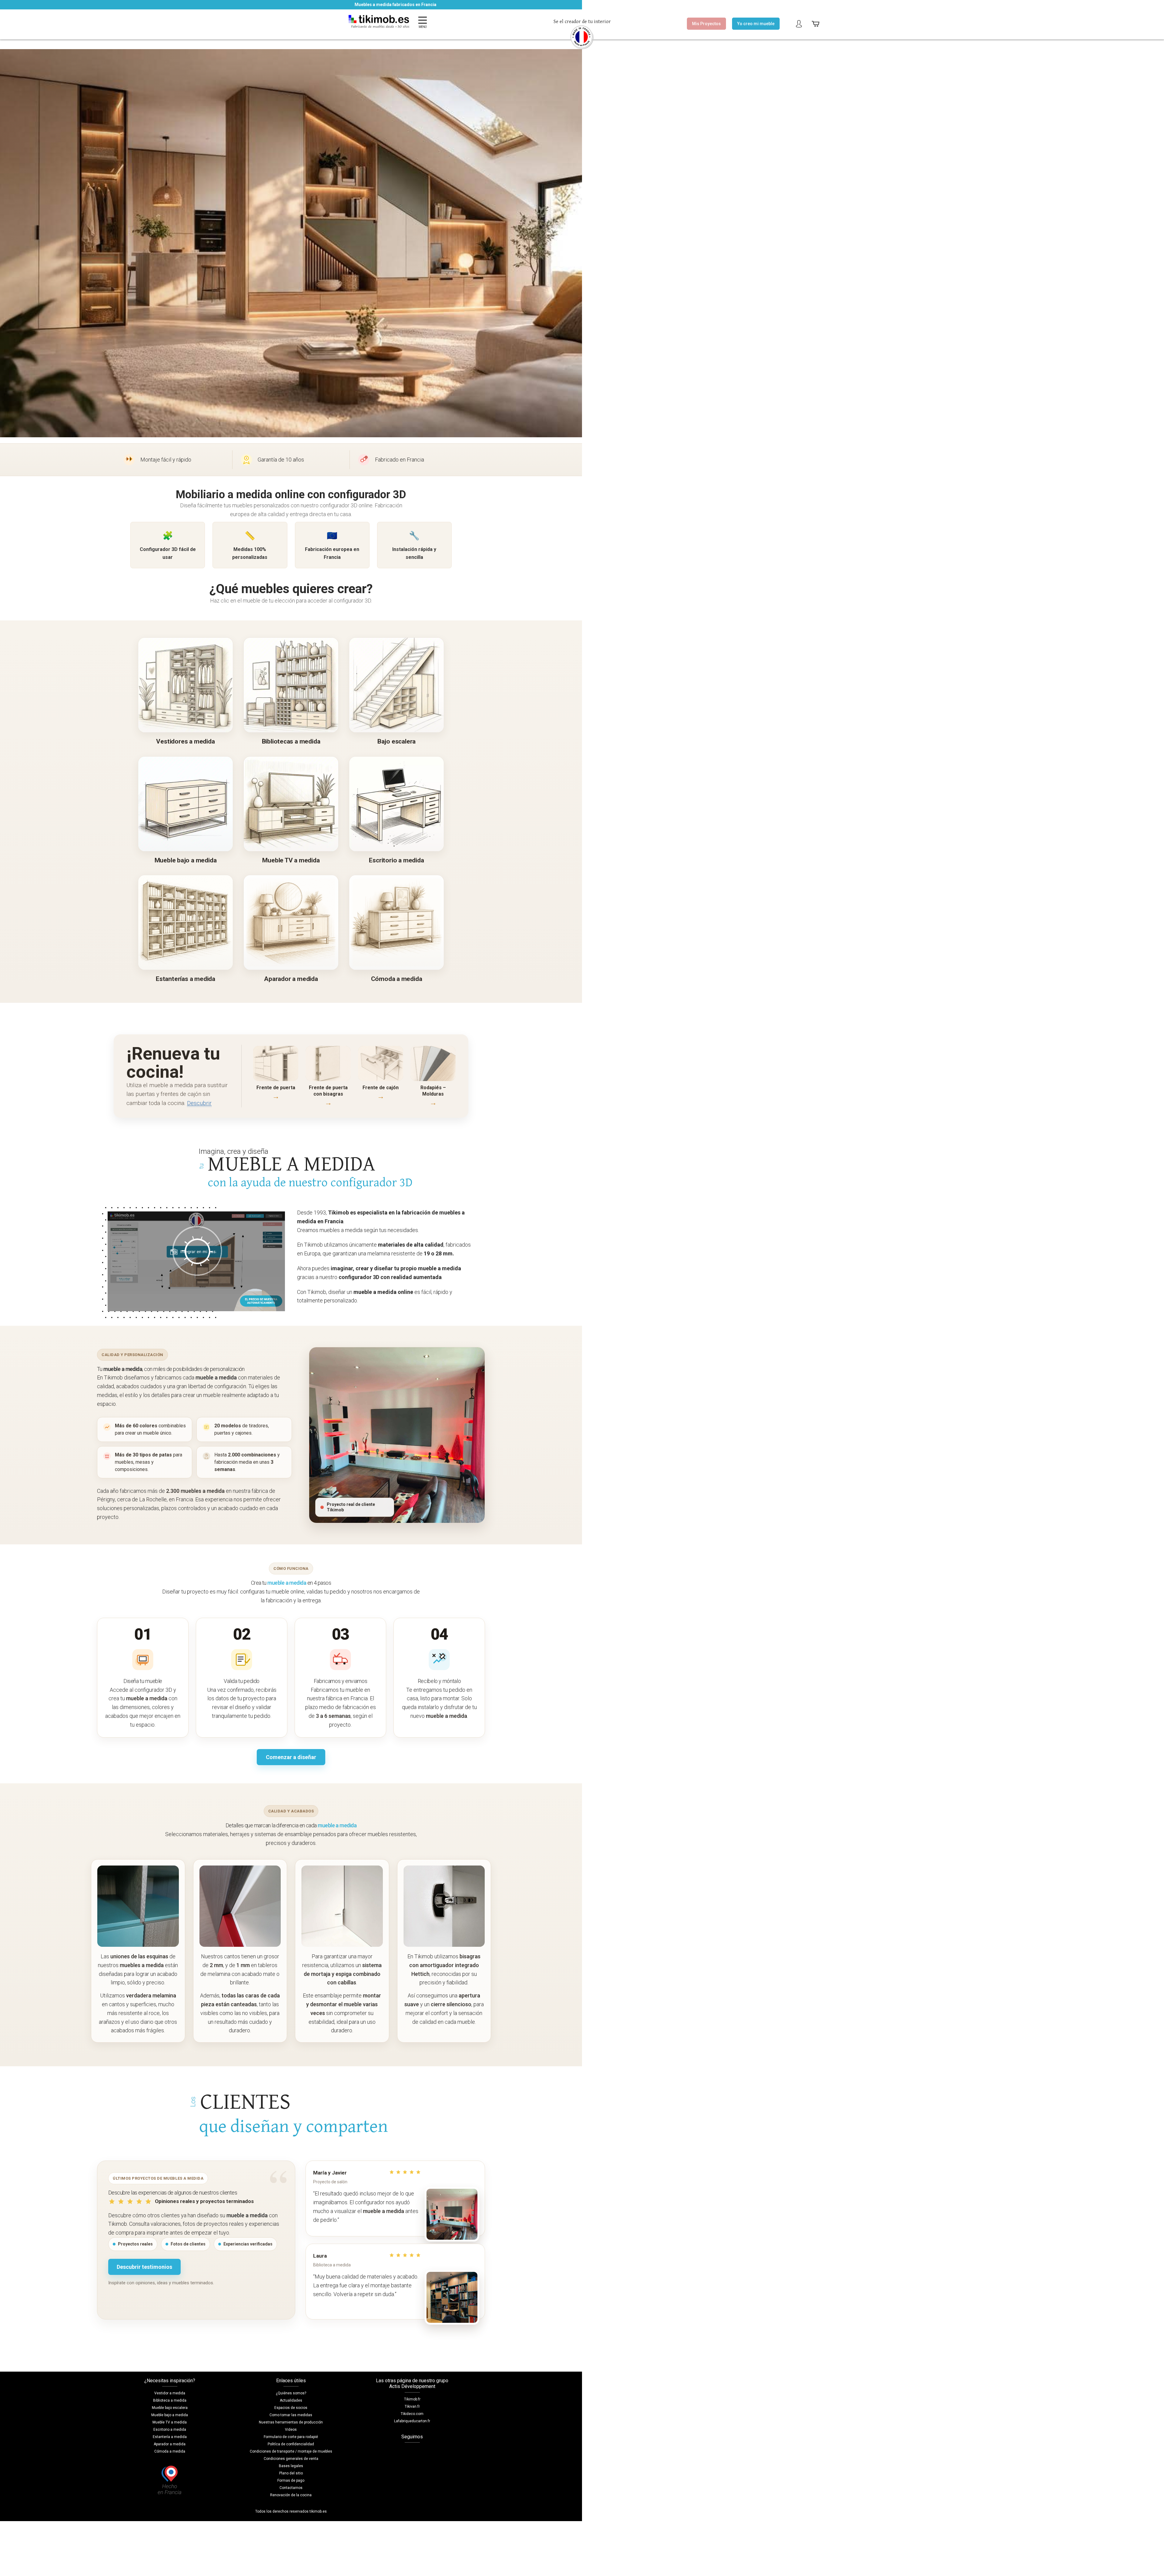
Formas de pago (291, 2480)
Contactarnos (291, 2488)
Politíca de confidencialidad (291, 2444)
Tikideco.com (412, 2414)
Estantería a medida (170, 2437)
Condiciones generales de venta (291, 2459)
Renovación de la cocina (291, 2495)
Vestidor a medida (170, 2393)
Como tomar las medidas (291, 2415)
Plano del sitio (291, 2473)
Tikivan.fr (412, 2406)
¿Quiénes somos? (291, 2393)
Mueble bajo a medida (170, 2415)
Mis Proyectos (706, 24)
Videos (291, 2430)
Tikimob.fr (412, 2399)
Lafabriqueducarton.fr (412, 2421)
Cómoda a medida (170, 2451)
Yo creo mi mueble (756, 24)
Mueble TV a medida (170, 2422)
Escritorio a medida (170, 2430)
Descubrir (199, 1103)
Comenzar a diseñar (291, 1757)
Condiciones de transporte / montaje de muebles (291, 2451)
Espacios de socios (291, 2408)
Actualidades (291, 2400)
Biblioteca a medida (170, 2400)
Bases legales (291, 2466)
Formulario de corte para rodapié (291, 2437)
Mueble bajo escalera (170, 2408)
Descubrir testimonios (144, 2267)
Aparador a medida (170, 2444)
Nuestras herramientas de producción (291, 2422)
